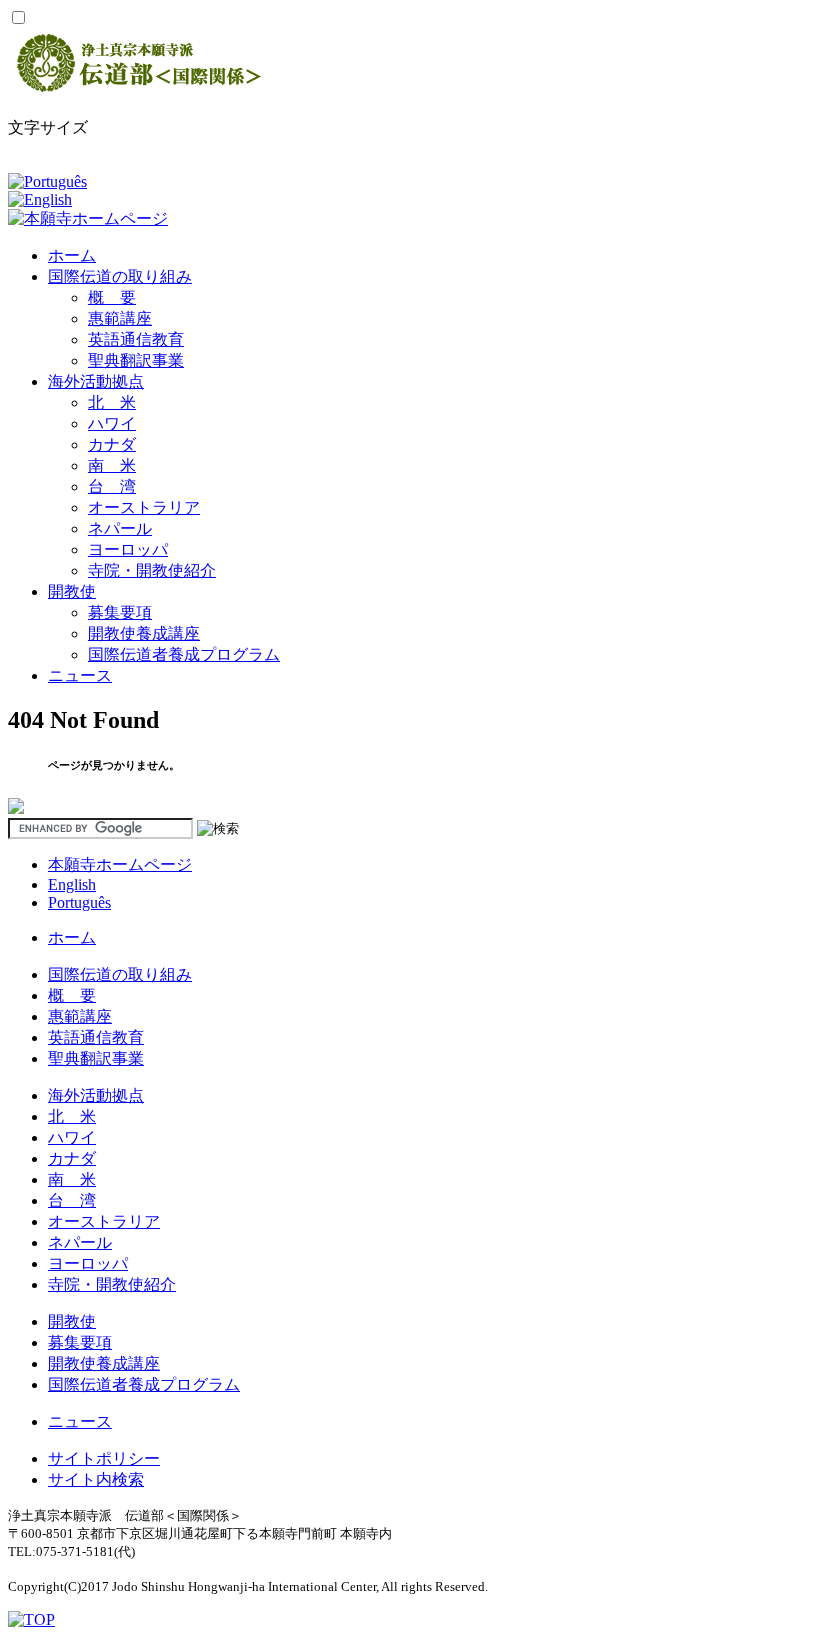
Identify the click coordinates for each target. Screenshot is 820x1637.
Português (79, 902)
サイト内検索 (96, 1479)
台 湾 (112, 486)
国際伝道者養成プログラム (184, 654)
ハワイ (112, 423)
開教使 (72, 591)
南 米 (112, 465)
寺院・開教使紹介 (152, 570)
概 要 (112, 297)
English (72, 884)
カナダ (112, 444)
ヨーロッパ (128, 549)
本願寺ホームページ (120, 864)
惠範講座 (120, 318)
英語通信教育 (136, 339)
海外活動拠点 (96, 381)
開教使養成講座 (144, 633)
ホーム (72, 255)
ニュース (80, 675)
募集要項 (120, 612)
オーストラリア (144, 507)
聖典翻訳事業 (136, 360)
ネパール (120, 528)
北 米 (112, 402)
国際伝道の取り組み (120, 276)
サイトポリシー (104, 1458)
